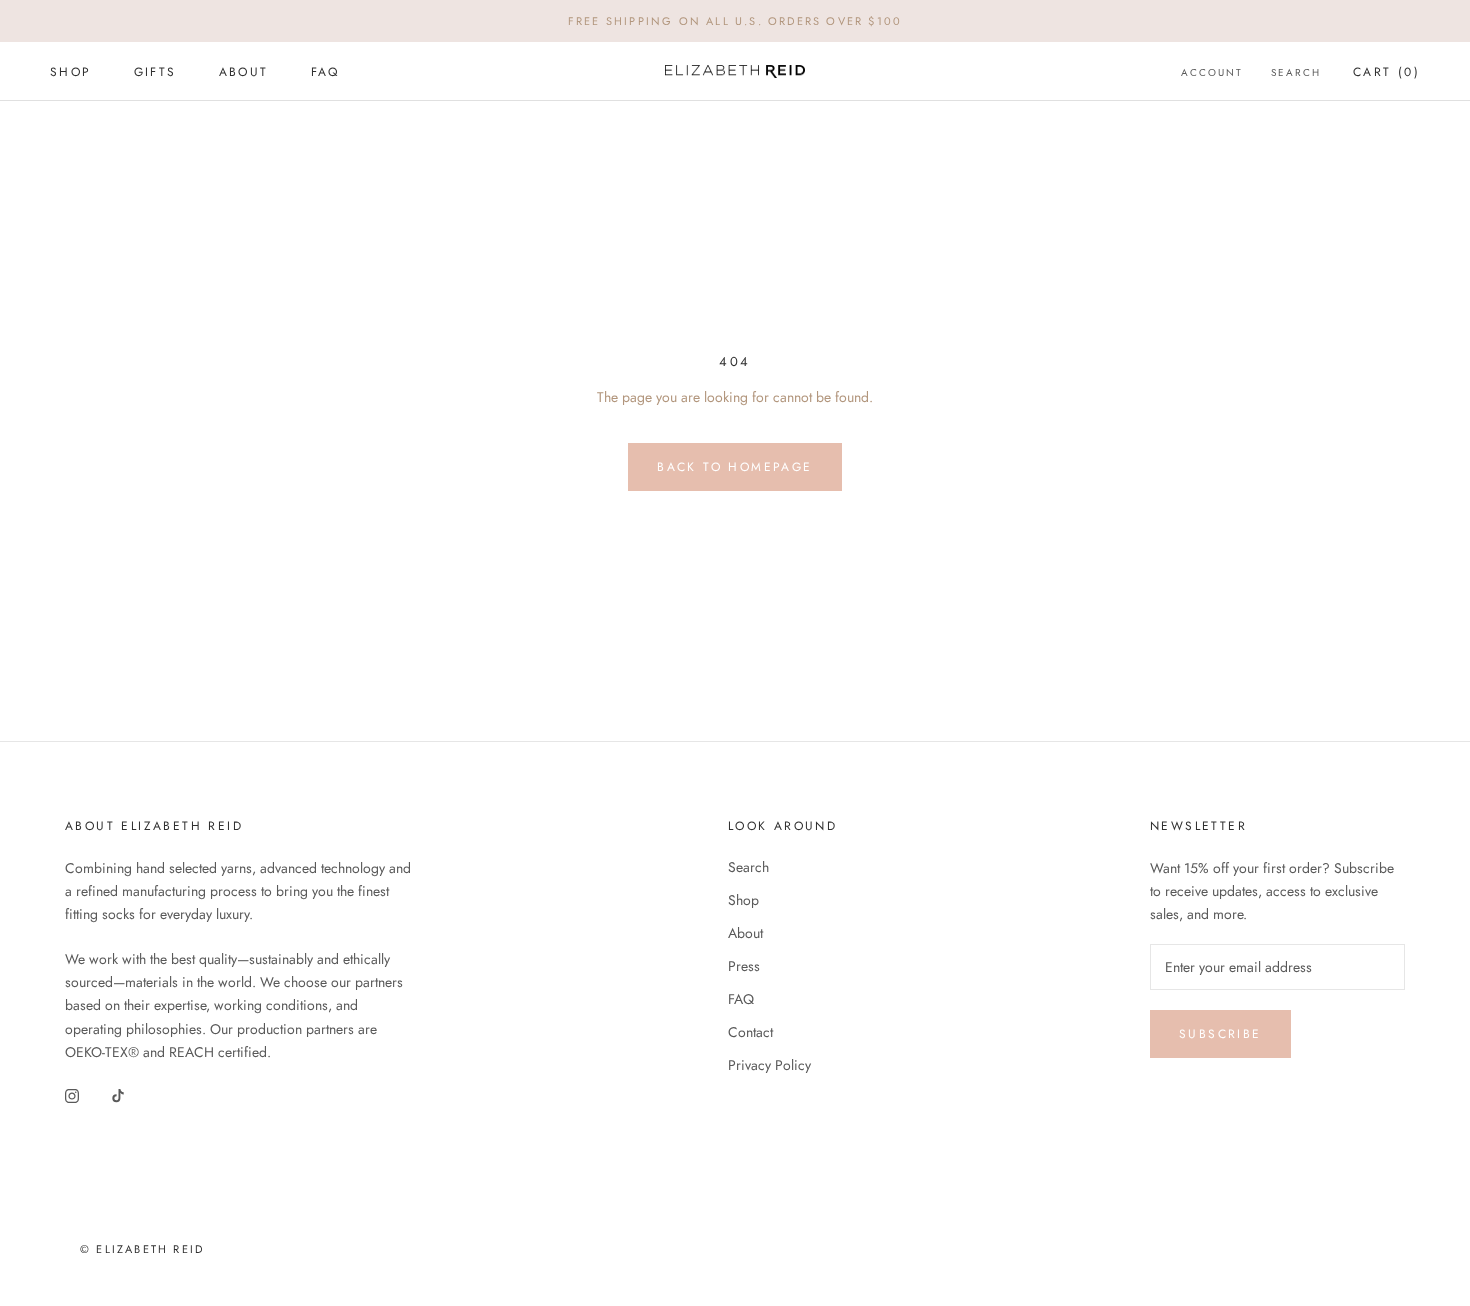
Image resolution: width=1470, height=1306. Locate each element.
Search (1296, 72)
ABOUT (244, 72)
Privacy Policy (769, 1065)
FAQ (325, 72)
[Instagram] (72, 1095)
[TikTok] (118, 1095)
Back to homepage (734, 467)
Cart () (1386, 72)
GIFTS (155, 72)
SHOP (71, 72)
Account (1212, 72)
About (745, 933)
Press (744, 966)
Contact (750, 1032)
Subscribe (1220, 1034)
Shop (743, 900)
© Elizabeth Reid (142, 1249)
